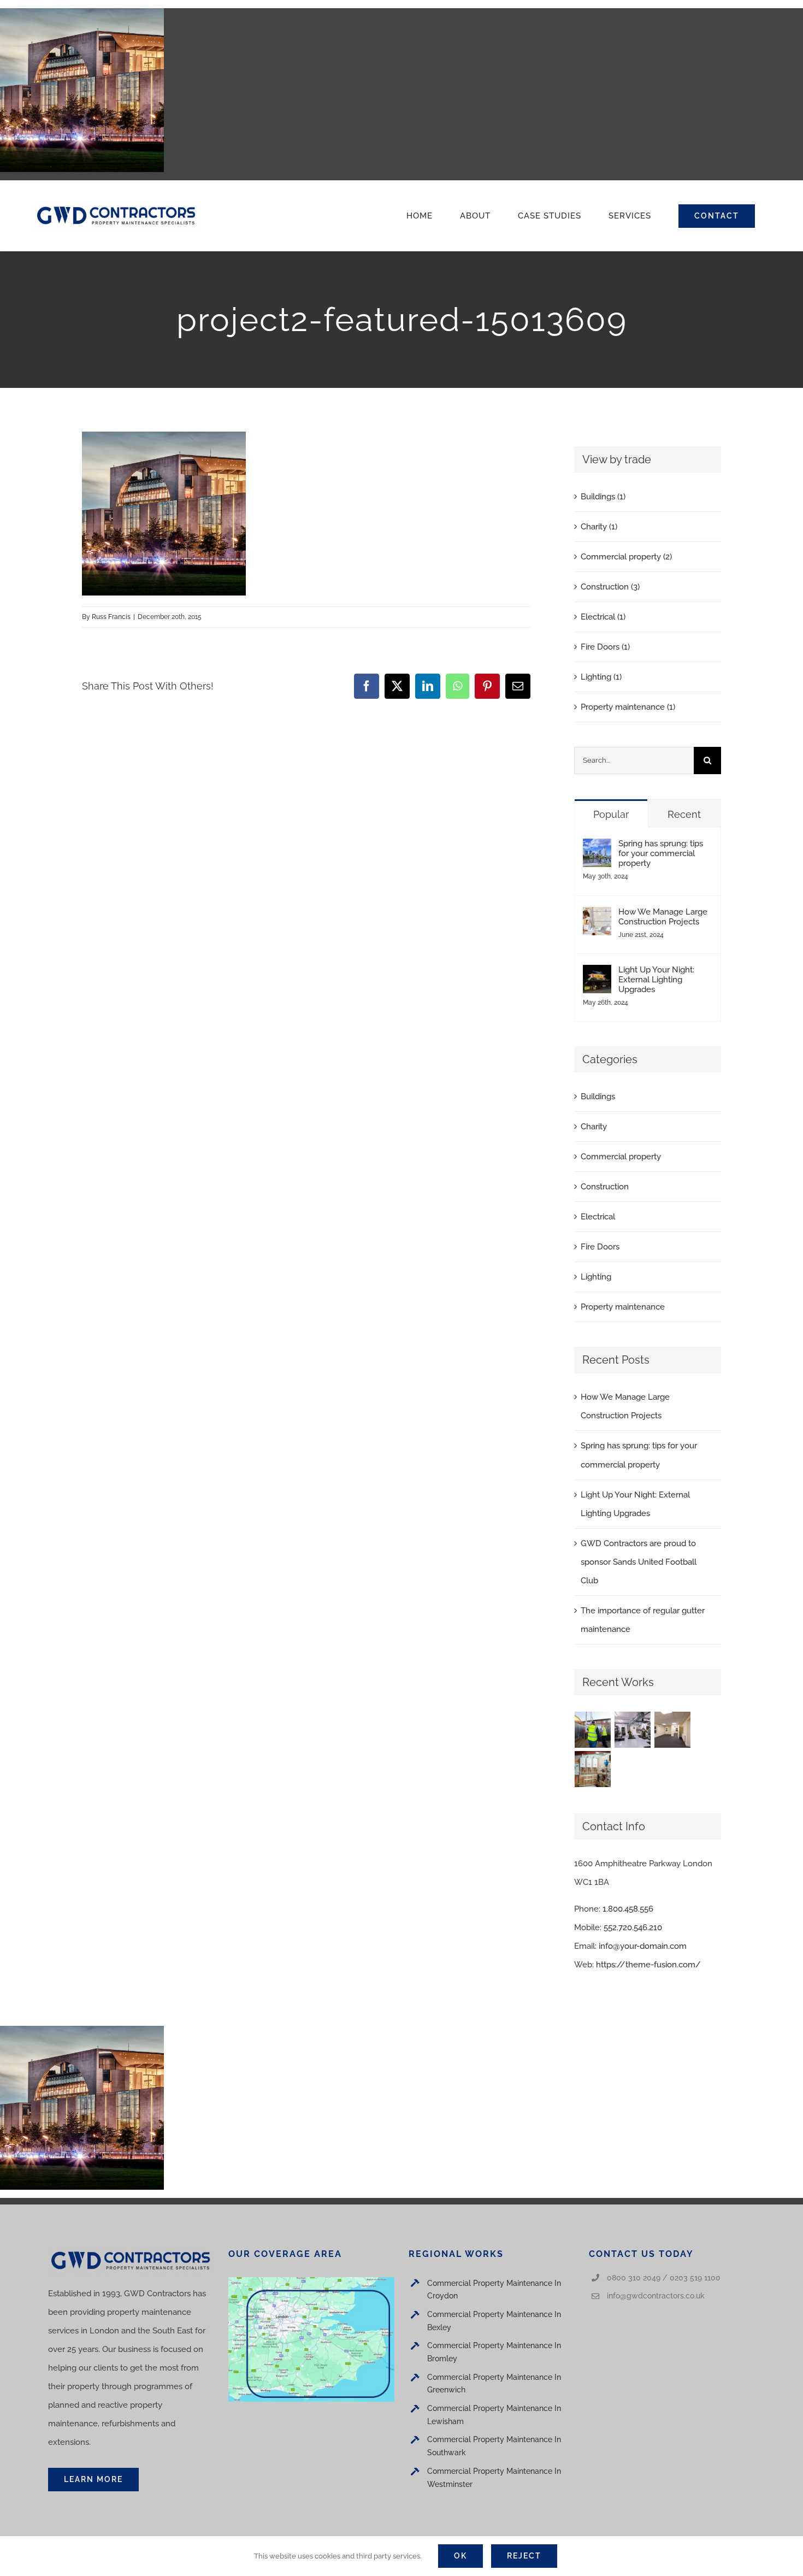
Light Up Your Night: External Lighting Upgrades (656, 980)
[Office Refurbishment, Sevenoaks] (673, 1730)
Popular (611, 814)
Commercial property (621, 1157)
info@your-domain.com (643, 1946)
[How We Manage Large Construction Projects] (597, 916)
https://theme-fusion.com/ (648, 1965)
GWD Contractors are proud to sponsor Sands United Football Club (639, 1562)
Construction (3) (610, 587)
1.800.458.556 (628, 1909)
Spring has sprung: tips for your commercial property (661, 853)
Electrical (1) (603, 617)
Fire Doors (600, 1247)
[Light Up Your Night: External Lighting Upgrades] (597, 974)
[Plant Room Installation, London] (593, 1769)
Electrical (598, 1217)
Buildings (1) (603, 497)
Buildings (598, 1097)
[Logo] (116, 207)
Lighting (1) (601, 677)
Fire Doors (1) (605, 647)
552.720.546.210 (633, 1927)
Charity (594, 1127)
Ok (460, 2556)
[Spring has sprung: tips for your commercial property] (597, 848)
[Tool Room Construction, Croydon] (633, 1730)
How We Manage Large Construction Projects (663, 917)
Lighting (596, 1277)
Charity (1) (599, 527)
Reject (524, 2556)
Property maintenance (623, 1307)
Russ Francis (111, 617)
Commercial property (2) (626, 557)
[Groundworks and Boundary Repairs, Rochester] (593, 1730)
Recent (684, 814)
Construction (605, 1187)
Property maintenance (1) (628, 707)
